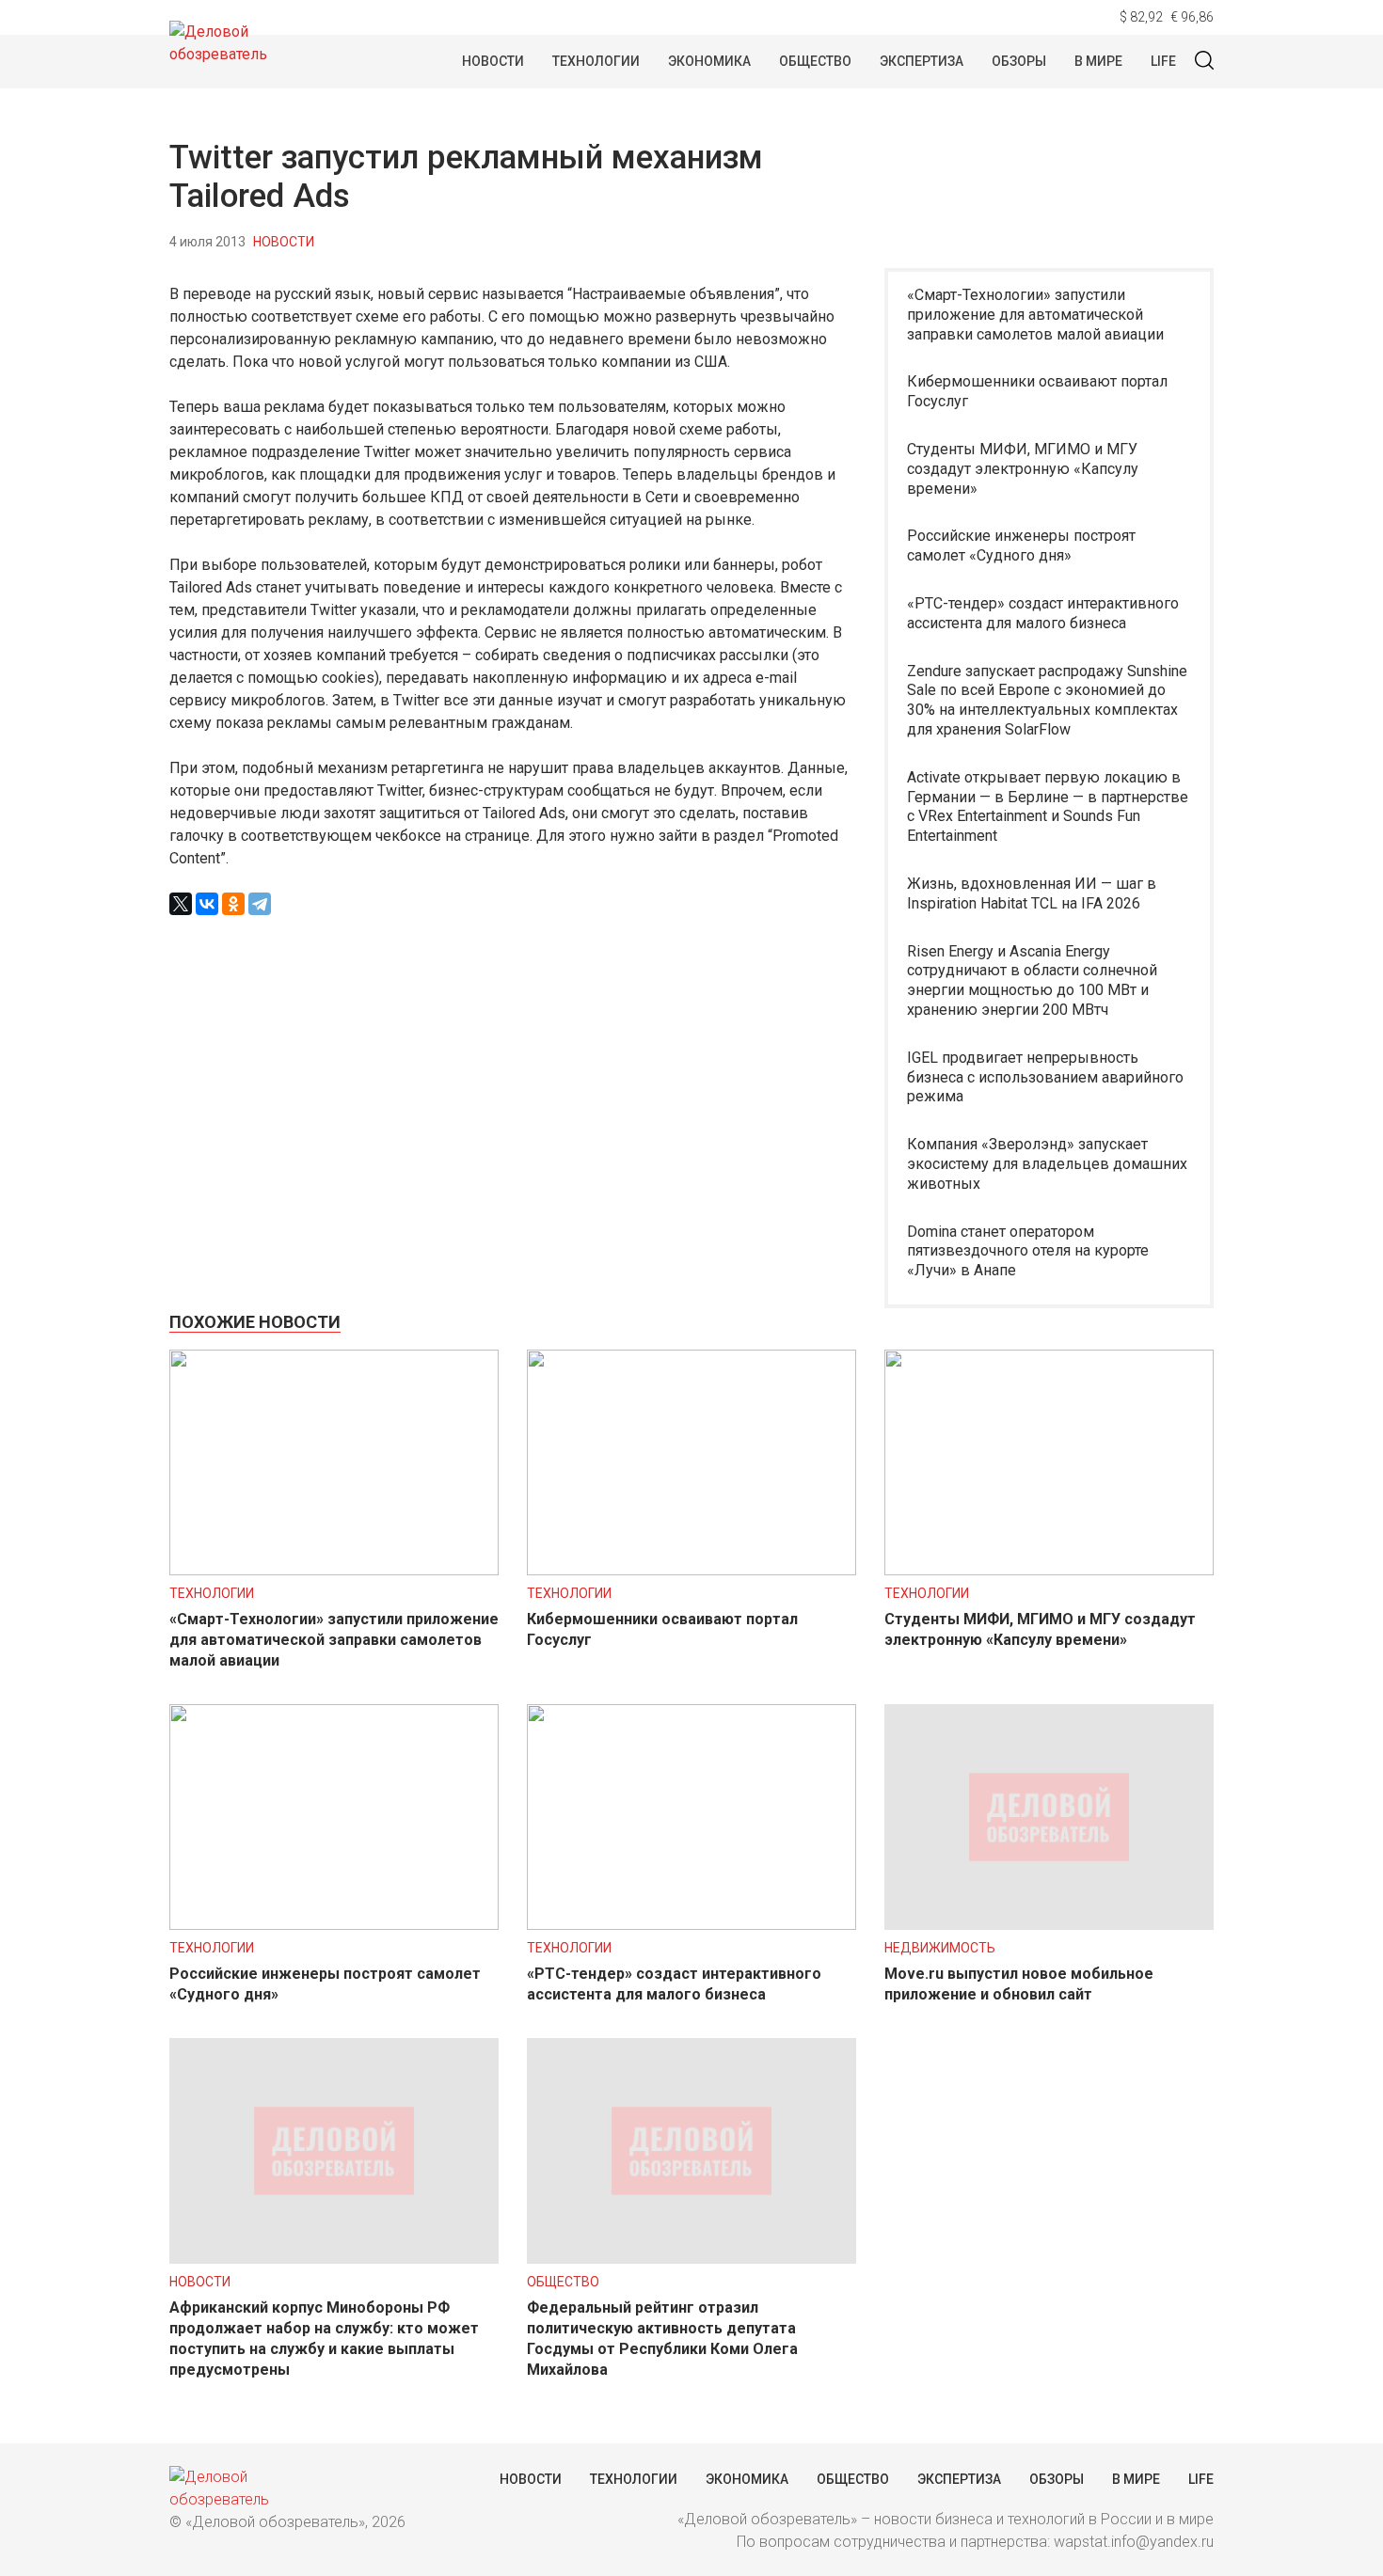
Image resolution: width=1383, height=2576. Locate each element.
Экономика (709, 61)
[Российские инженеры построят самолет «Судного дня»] (334, 1925)
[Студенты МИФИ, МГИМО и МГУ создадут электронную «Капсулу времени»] (1049, 1570)
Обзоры (1019, 61)
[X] (181, 904)
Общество (815, 61)
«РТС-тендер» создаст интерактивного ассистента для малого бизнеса (1043, 613)
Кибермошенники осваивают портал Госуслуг (1037, 391)
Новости (493, 61)
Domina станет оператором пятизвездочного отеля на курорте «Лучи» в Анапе (1028, 1251)
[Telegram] (260, 904)
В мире (1098, 61)
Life (1163, 61)
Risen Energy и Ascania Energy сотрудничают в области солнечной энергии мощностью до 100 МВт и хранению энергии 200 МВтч (1032, 980)
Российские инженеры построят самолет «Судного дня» (1021, 545)
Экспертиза (922, 61)
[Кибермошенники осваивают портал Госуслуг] (691, 1570)
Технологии (596, 61)
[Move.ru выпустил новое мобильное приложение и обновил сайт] (1049, 1925)
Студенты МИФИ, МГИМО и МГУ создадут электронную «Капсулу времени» (1023, 469)
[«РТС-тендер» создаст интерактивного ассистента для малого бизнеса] (691, 1925)
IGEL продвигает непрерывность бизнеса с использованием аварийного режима (1045, 1077)
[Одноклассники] (233, 904)
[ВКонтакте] (207, 904)
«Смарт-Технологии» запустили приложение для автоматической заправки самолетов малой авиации (1035, 315)
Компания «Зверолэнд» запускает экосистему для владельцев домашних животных (1047, 1164)
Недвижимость (940, 1948)
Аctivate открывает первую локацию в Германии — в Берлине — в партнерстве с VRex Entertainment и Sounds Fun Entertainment (1048, 806)
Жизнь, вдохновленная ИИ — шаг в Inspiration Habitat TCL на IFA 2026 (1032, 893)
